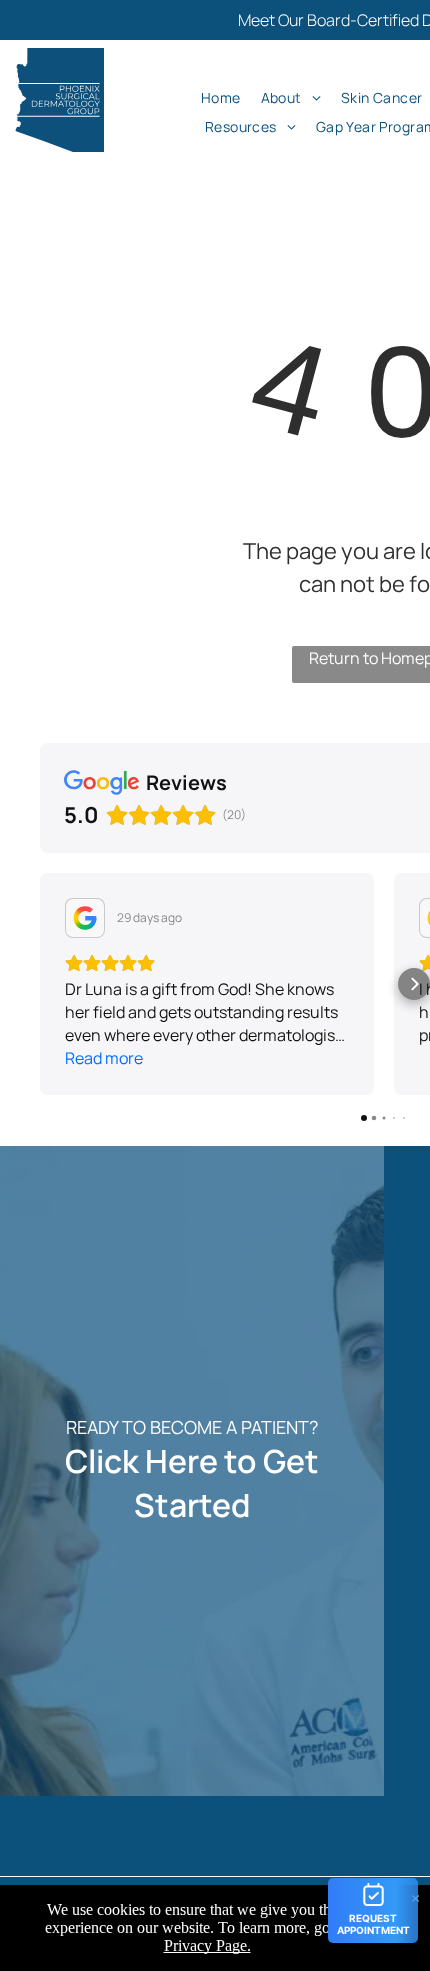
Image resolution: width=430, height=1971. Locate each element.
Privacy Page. (207, 1945)
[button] (40, 984)
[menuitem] (221, 97)
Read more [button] (104, 1058)
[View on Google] (85, 918)
